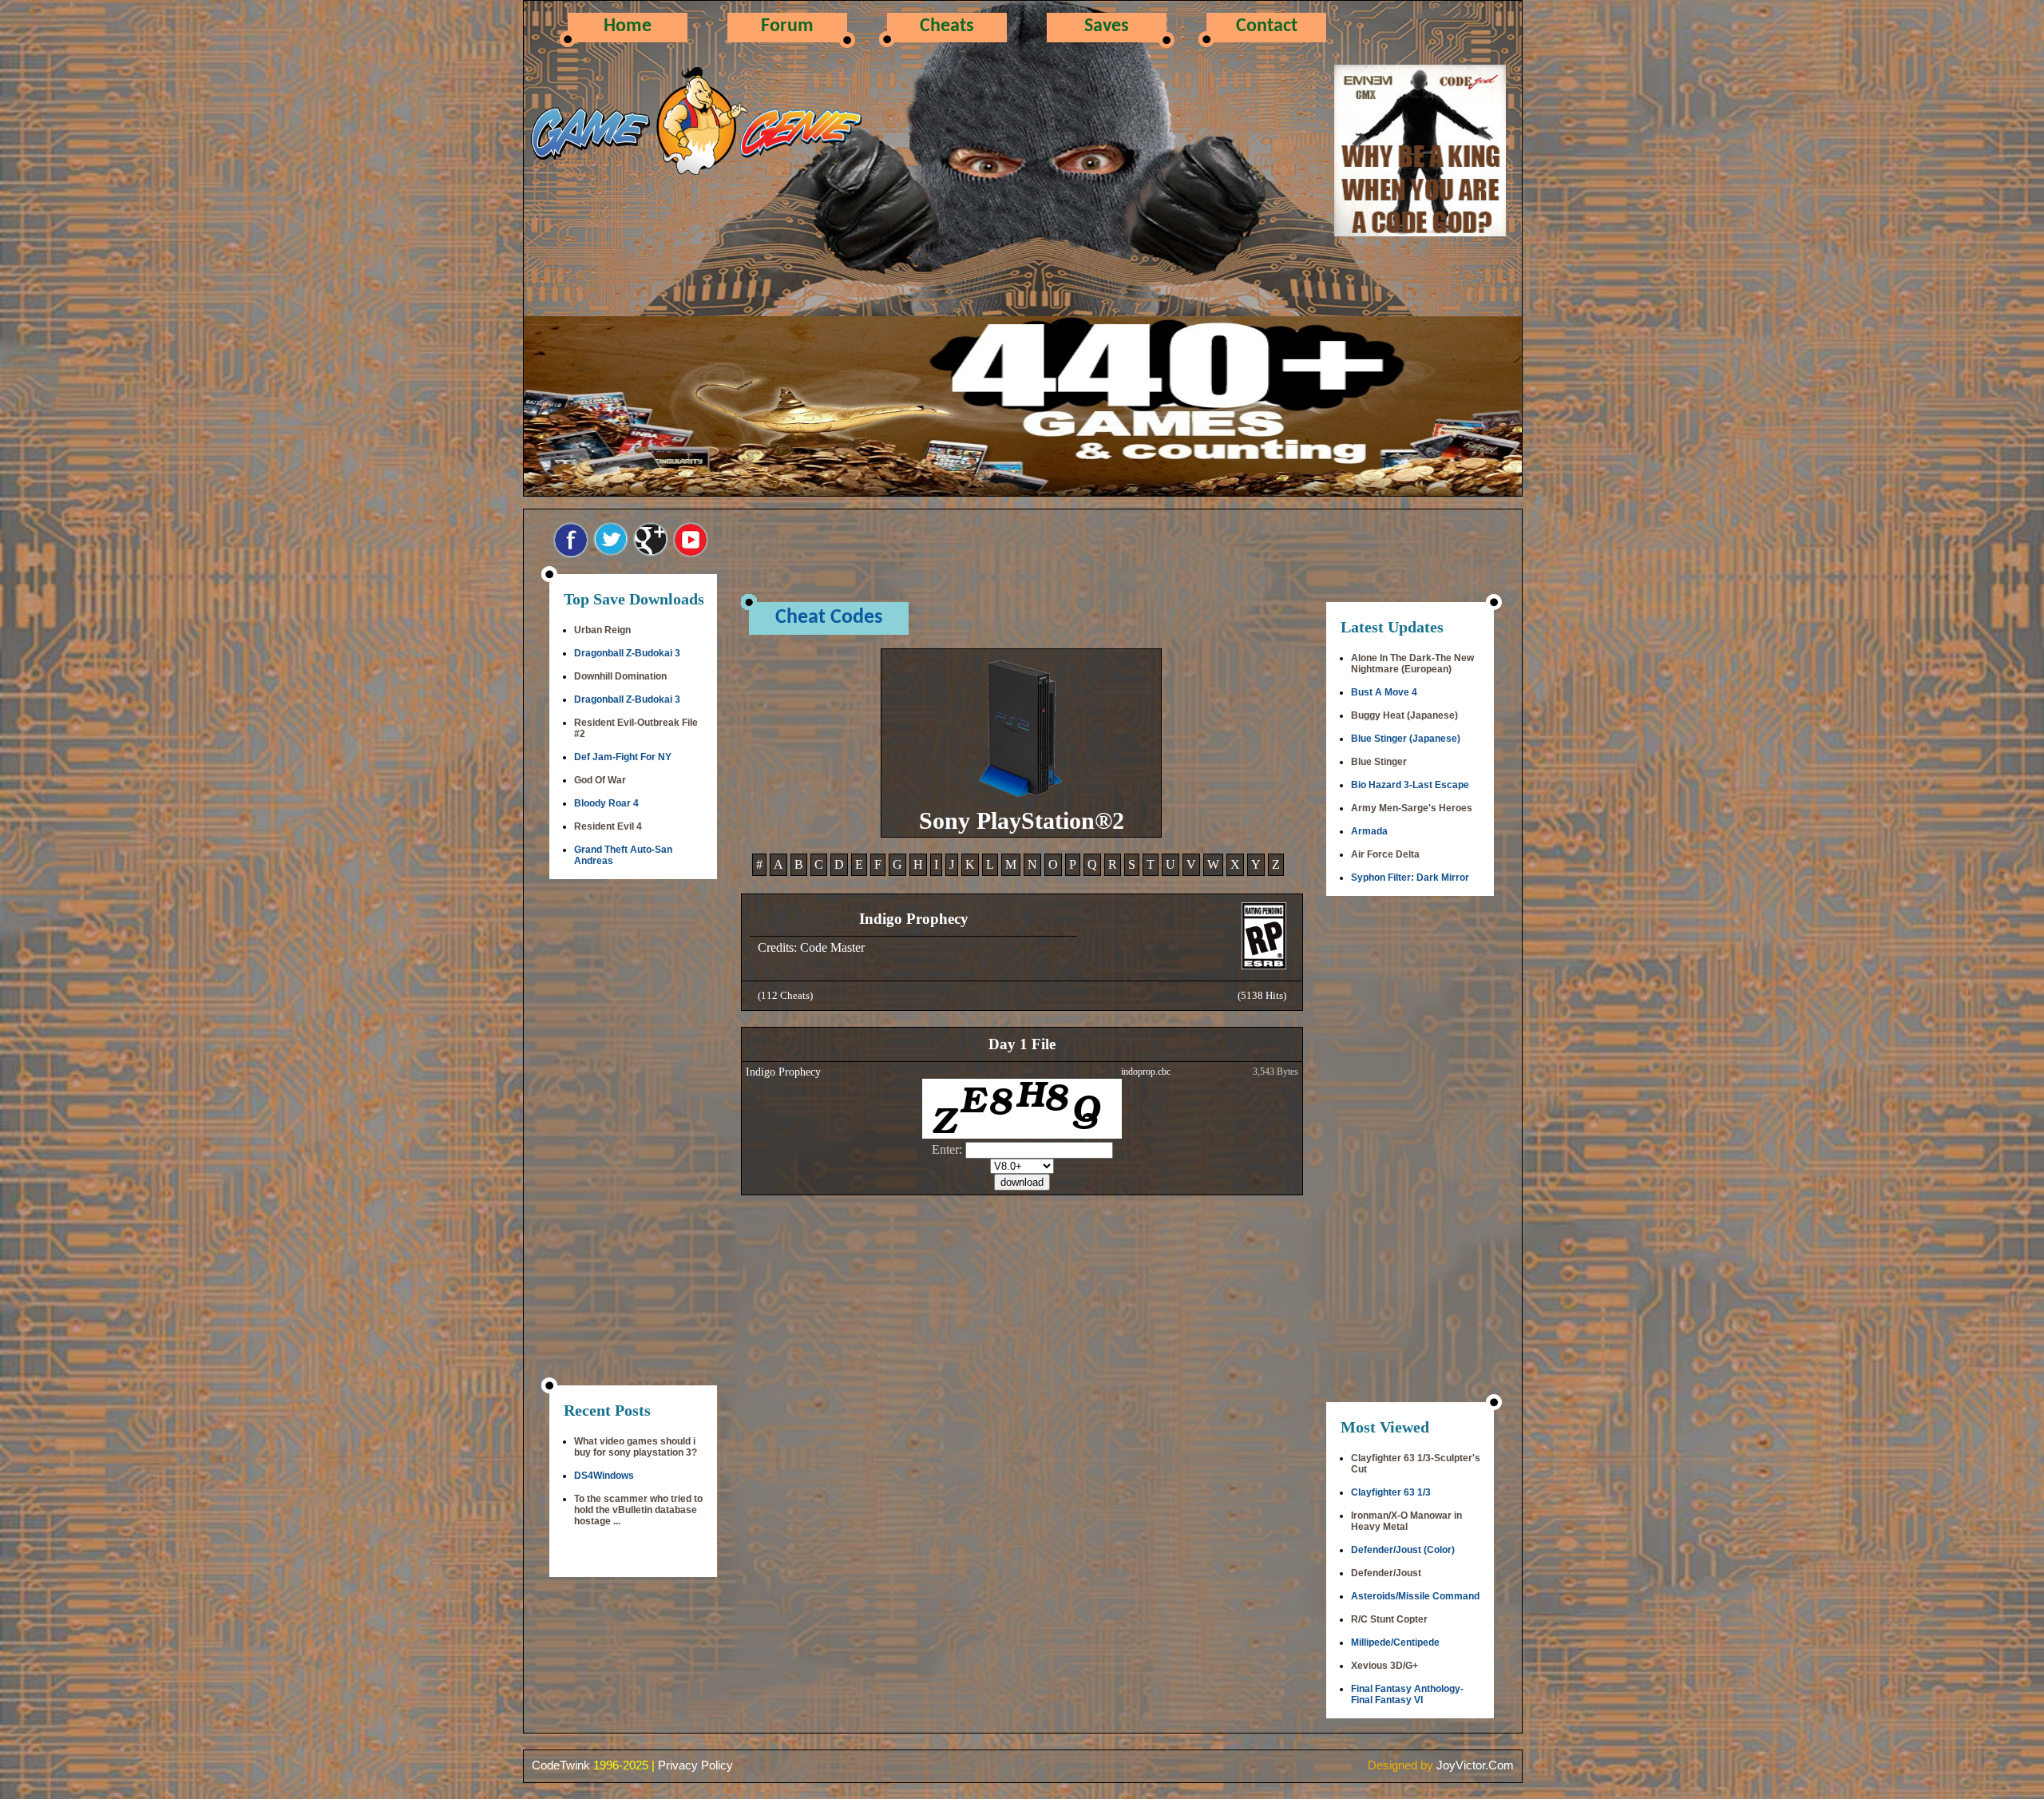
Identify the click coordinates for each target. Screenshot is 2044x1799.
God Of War (600, 780)
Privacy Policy (695, 1765)
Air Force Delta (1385, 854)
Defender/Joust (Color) (1403, 1550)
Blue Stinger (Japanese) (1406, 739)
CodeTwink (561, 1765)
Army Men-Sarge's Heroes (1412, 808)
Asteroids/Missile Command (1415, 1596)
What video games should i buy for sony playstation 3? (636, 1447)
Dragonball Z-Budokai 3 (627, 653)
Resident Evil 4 (608, 826)
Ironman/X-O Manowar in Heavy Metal (1406, 1521)
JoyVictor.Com (1475, 1765)
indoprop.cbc (1146, 1072)
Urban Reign (602, 630)
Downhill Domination (620, 676)
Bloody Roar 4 (606, 803)
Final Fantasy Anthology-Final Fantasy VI (1407, 1694)
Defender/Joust (1386, 1573)
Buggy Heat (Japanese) (1404, 715)
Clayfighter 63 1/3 (1391, 1492)
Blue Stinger (1379, 762)
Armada (1369, 831)
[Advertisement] (633, 1134)
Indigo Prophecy (783, 1072)
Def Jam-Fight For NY (623, 757)
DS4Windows (604, 1476)
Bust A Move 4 (1384, 692)
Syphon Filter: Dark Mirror (1410, 878)
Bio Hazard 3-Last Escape (1410, 785)
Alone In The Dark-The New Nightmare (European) (1412, 664)
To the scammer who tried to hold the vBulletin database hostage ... (638, 1510)
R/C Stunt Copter (1389, 1619)
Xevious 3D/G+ (1384, 1666)
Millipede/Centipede (1395, 1642)
